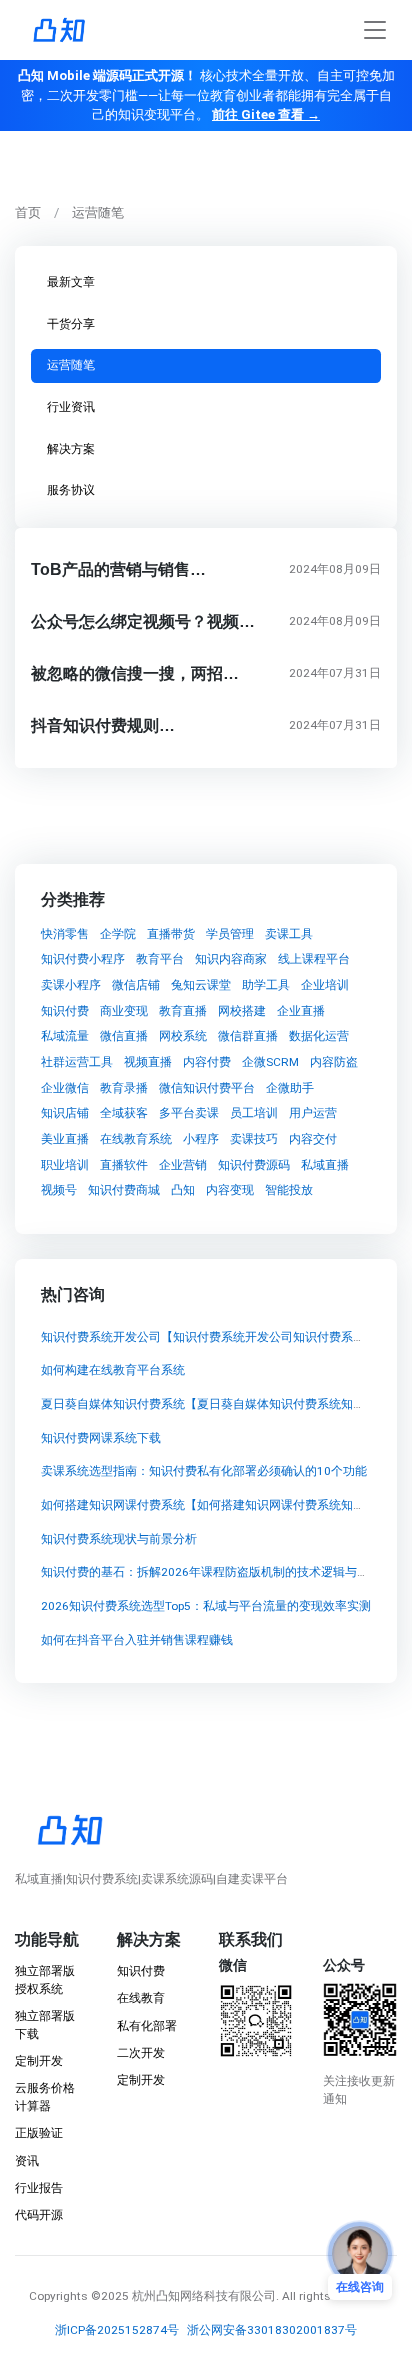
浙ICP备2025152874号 (117, 2330)
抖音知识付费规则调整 (111, 725)
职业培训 (65, 1165)
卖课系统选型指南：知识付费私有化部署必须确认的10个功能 (204, 1472)
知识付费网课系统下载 (101, 1438)
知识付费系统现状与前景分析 (119, 1539)
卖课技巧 (254, 1139)
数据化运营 (319, 1036)
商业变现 (124, 1011)
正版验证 (39, 2133)
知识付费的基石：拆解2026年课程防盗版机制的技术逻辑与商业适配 (223, 1573)
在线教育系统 (136, 1139)
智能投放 (289, 1191)
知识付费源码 (254, 1165)
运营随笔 (98, 212)
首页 (28, 212)
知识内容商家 (231, 959)
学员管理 (230, 934)
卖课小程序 (71, 985)
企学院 (118, 934)
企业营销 (183, 1165)
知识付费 (65, 1011)
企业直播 (301, 1011)
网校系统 (183, 1036)
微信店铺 (136, 985)
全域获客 (124, 1114)
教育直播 (183, 1011)
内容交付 (313, 1139)
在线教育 (141, 1998)
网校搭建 (242, 1011)
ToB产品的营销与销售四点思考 (142, 569)
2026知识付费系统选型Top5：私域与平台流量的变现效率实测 (206, 1607)
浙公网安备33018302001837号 (272, 2330)
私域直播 (325, 1165)
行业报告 (39, 2188)
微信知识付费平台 (207, 1088)
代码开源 (39, 2215)
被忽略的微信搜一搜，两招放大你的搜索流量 (191, 673)
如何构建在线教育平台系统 (113, 1371)
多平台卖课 (189, 1114)
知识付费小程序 (83, 959)
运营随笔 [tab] (71, 365)
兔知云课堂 (201, 985)
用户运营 (313, 1114)
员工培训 (254, 1114)
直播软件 (124, 1165)
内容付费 (207, 1062)
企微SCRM (270, 1062)
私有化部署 (147, 2026)
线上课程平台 (314, 959)
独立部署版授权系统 (45, 1980)
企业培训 (325, 985)
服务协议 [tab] (71, 490)
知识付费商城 (124, 1191)
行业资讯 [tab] (71, 407)
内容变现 (230, 1191)
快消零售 (65, 934)
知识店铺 (65, 1114)
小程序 (201, 1139)
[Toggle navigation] (375, 30)
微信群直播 (248, 1036)
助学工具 (266, 985)
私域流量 (65, 1036)
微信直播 (124, 1036)
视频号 (59, 1191)
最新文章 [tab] (71, 282)
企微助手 (290, 1088)
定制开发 (39, 2061)
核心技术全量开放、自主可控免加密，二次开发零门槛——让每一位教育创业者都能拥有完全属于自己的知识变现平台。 (206, 95)
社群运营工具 (77, 1062)
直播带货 (171, 934)
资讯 (27, 2161)
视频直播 (148, 1062)
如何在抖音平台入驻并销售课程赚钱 (137, 1640)
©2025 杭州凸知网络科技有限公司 (183, 2296)
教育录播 (124, 1088)
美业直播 (65, 1139)
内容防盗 (334, 1062)
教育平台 (160, 959)
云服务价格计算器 (45, 2097)
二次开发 (141, 2053)
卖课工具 (289, 934)
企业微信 (65, 1088)
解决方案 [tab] (71, 449)
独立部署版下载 (45, 2025)
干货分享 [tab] (71, 324)
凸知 (183, 1191)
